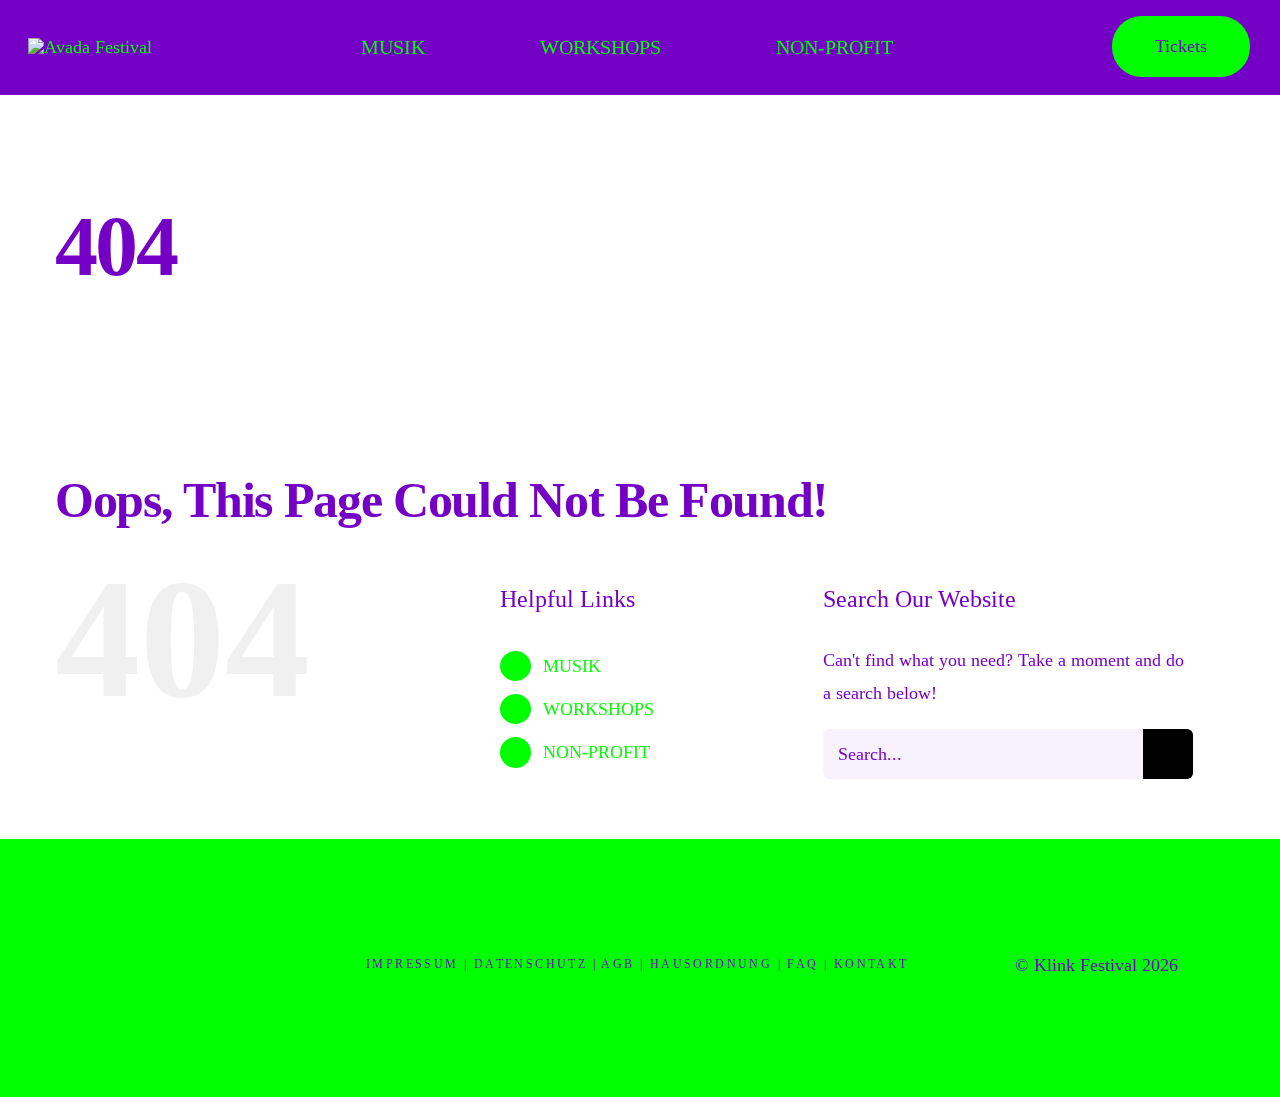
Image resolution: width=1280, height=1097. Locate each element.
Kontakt (871, 964)
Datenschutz (530, 964)
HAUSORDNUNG (711, 964)
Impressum (412, 964)
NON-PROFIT (596, 752)
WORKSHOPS (598, 709)
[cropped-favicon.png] (184, 874)
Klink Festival (1085, 965)
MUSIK (572, 666)
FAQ (802, 964)
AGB (617, 964)
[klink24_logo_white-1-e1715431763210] (90, 47)
